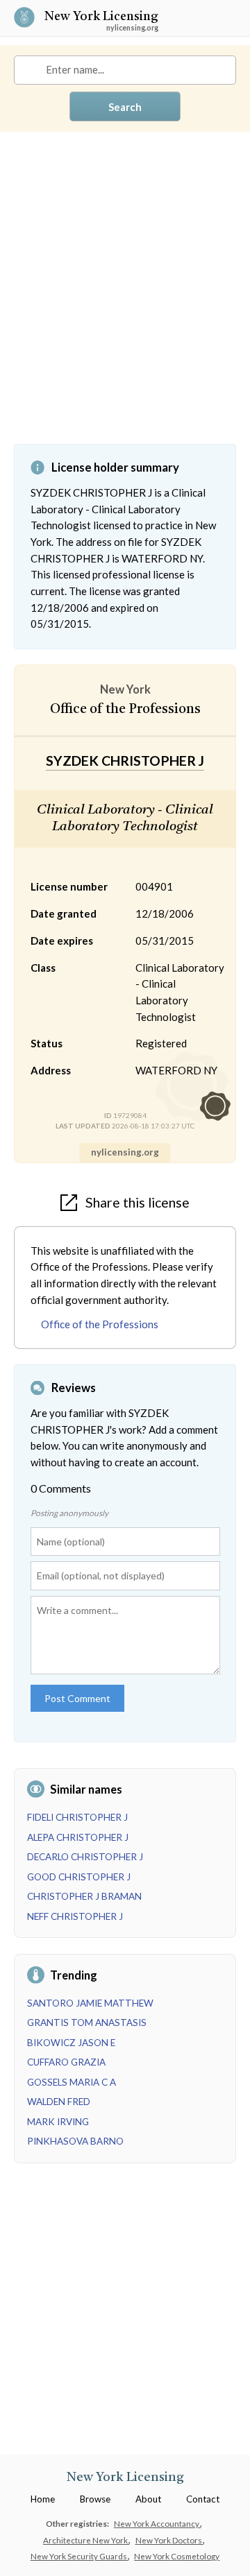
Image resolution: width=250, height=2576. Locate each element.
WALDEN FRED (59, 2102)
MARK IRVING (58, 2122)
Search (125, 107)
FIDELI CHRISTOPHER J (77, 1817)
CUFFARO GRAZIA (66, 2062)
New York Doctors (169, 2540)
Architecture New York (86, 2540)
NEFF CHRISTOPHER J (75, 1916)
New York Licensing (101, 18)
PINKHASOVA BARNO (75, 2141)
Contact (203, 2499)
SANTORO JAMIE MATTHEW (90, 2003)
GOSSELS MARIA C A (72, 2082)
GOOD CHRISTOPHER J (79, 1877)
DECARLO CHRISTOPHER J (85, 1857)
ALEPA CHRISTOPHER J (78, 1837)
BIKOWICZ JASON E (71, 2043)
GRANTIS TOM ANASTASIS (87, 2023)
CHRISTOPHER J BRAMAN (84, 1896)
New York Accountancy (157, 2523)
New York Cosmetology (177, 2556)
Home (43, 2499)
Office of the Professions (100, 1324)
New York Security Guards (80, 2556)
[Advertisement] (125, 298)
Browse (95, 2499)
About (148, 2499)
